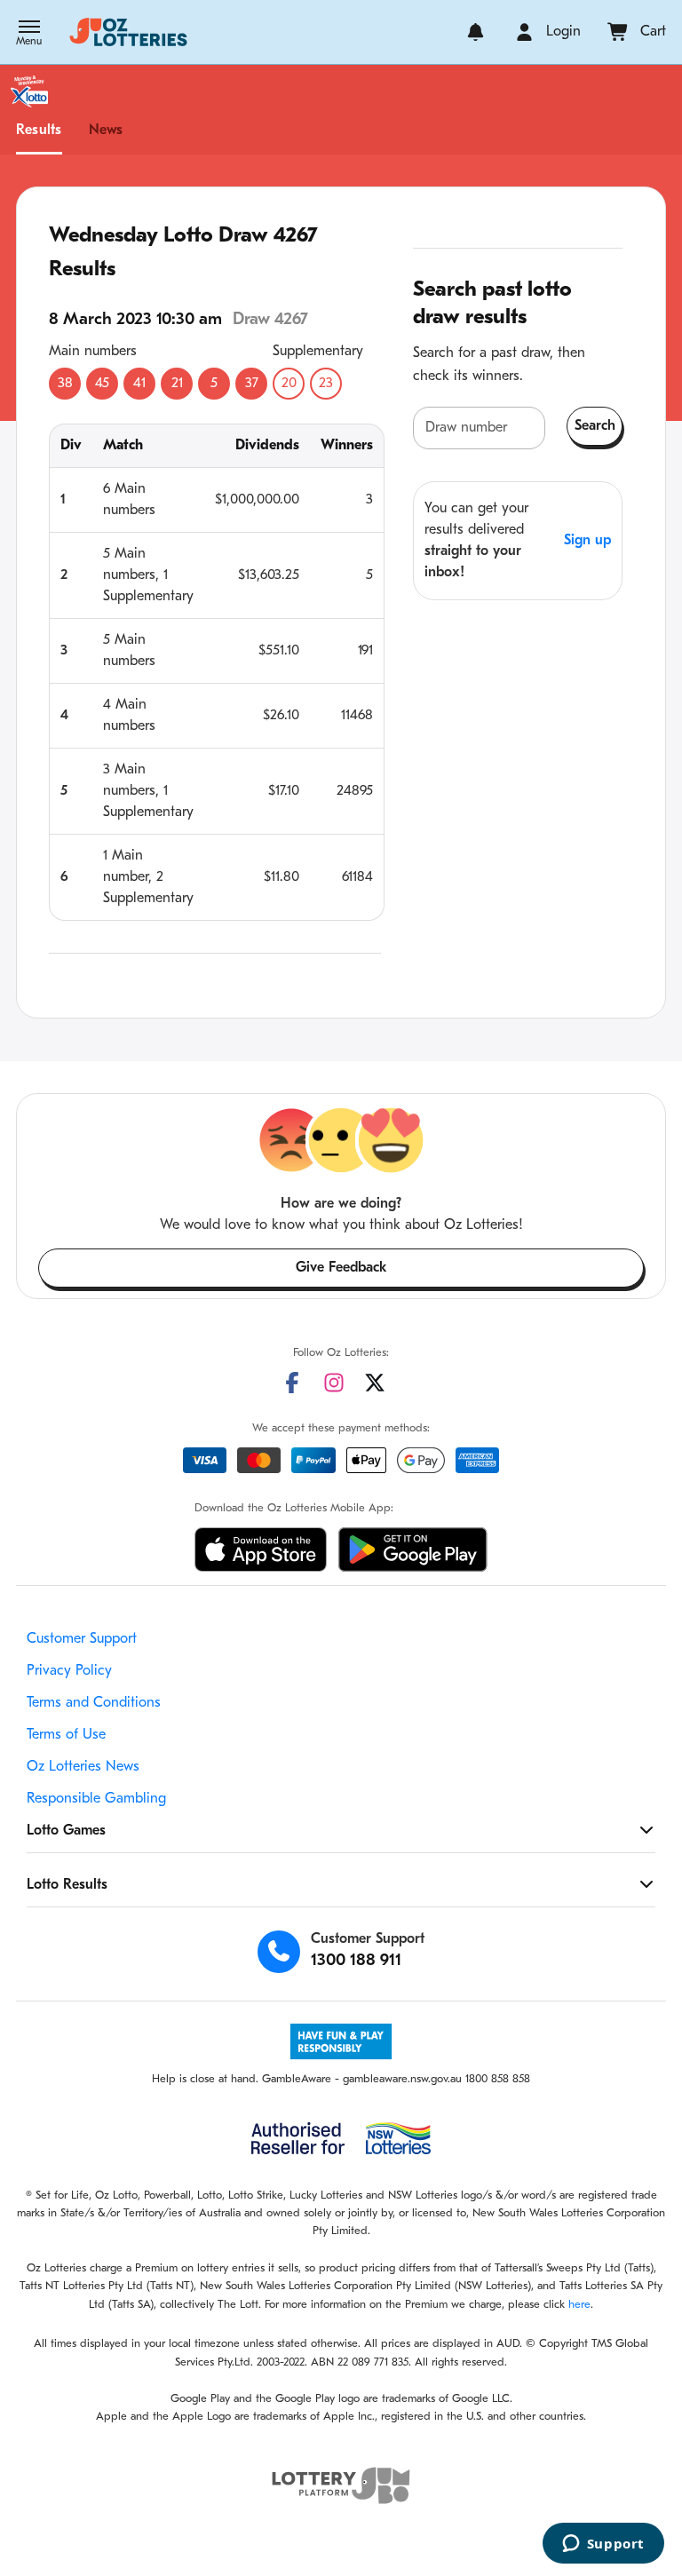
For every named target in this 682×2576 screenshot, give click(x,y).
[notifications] (476, 32)
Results (39, 131)
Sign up (587, 541)
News (106, 131)
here (579, 2305)
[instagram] (334, 1383)
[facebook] (292, 1383)
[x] (375, 1383)
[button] (29, 35)
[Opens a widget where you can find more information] (603, 2545)
